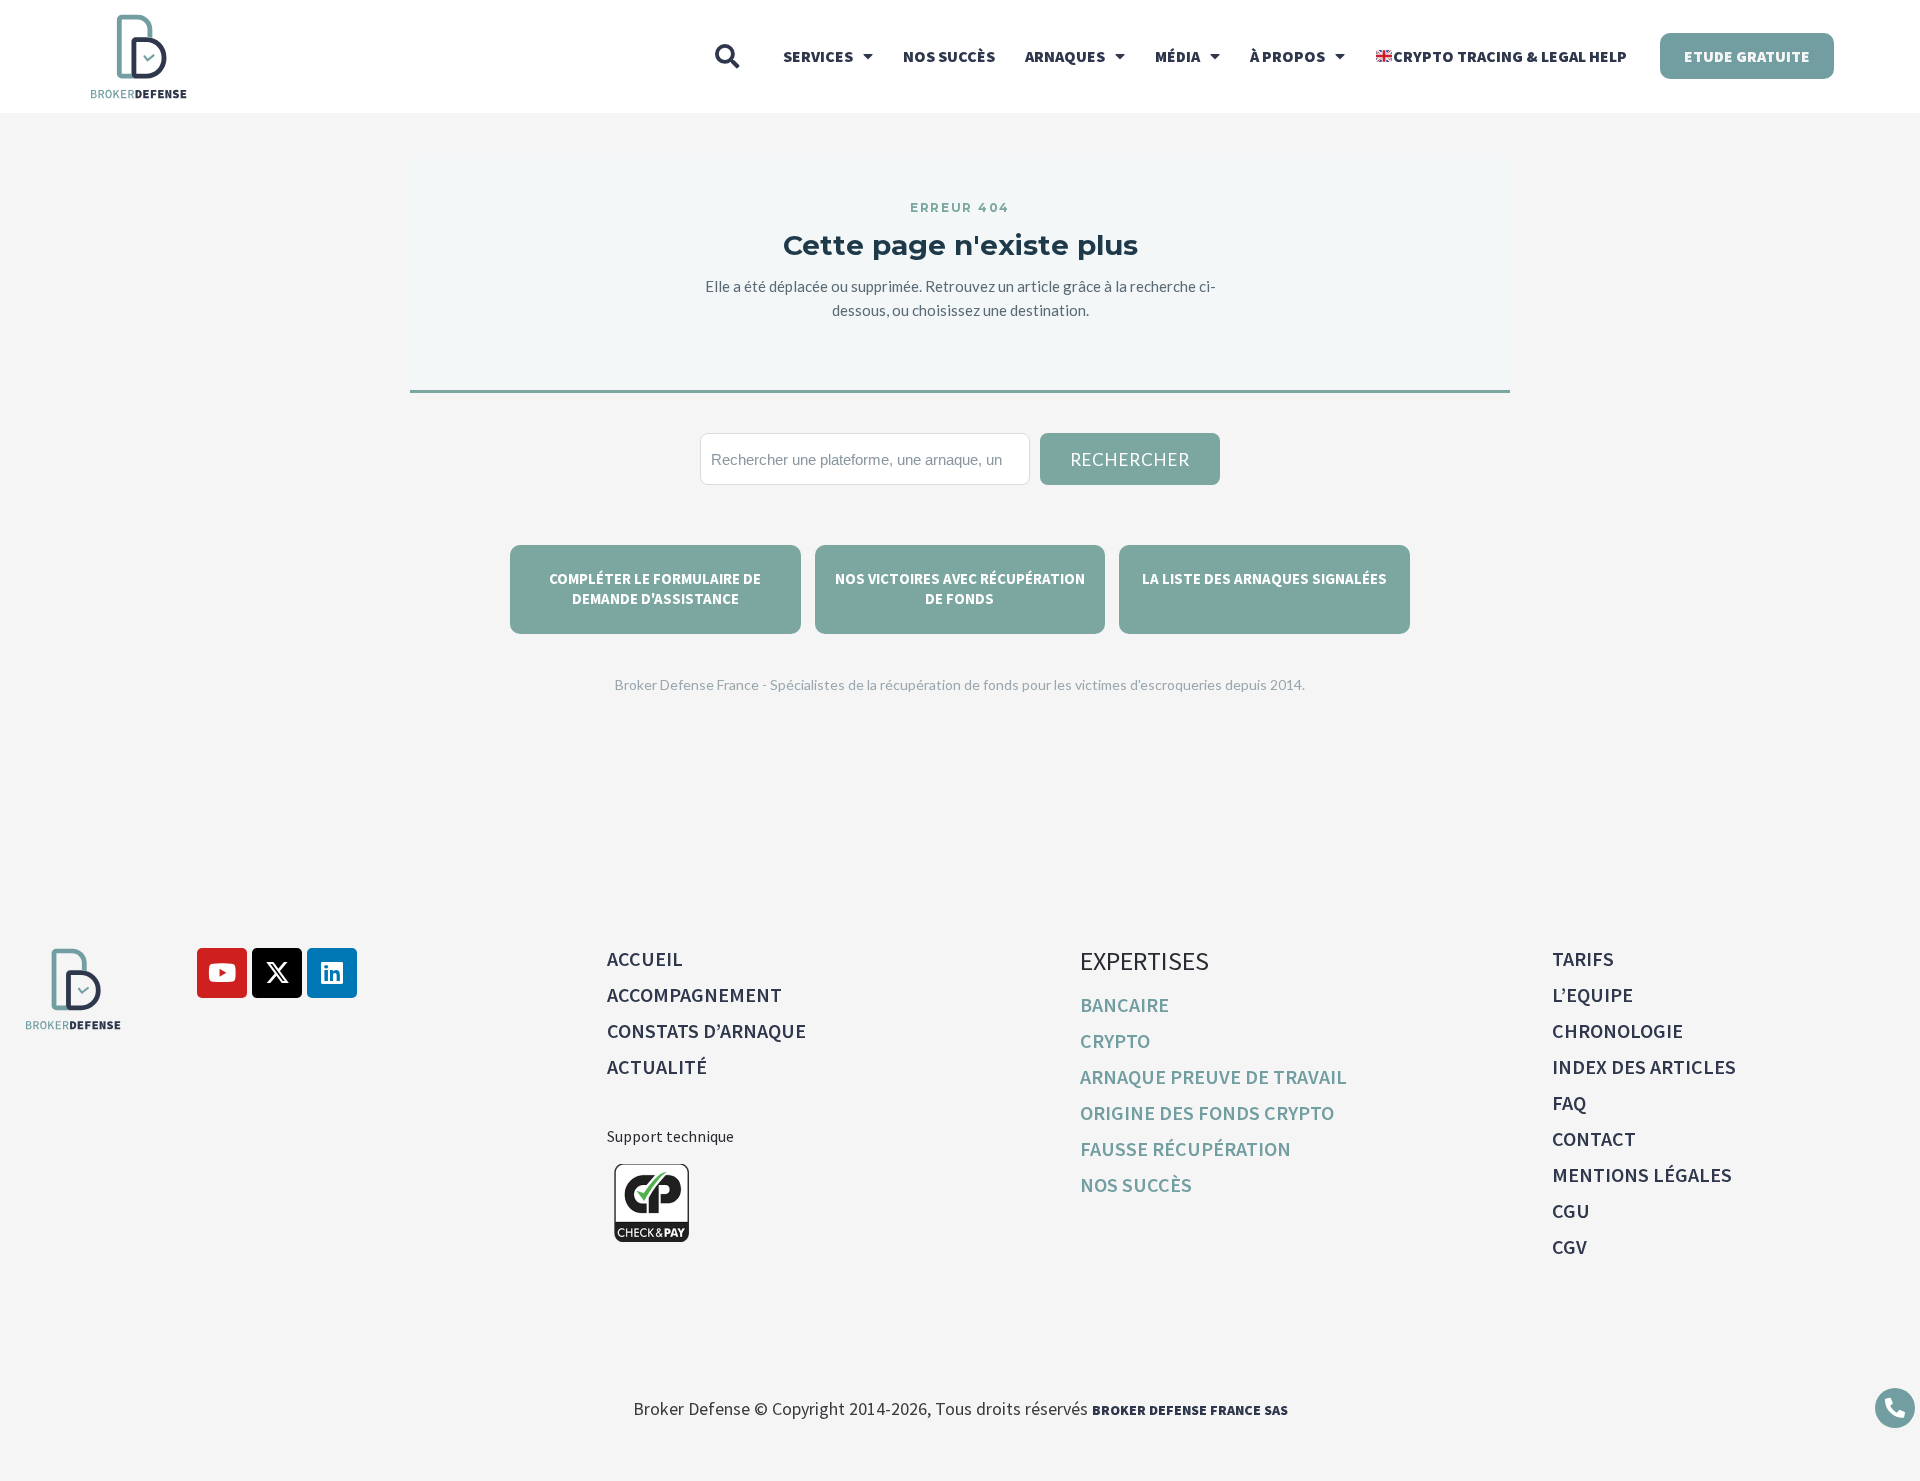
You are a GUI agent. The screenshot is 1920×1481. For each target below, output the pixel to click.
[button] (727, 56)
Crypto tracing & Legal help (1510, 56)
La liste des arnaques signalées (1264, 578)
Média (1177, 56)
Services (818, 56)
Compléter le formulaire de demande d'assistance (655, 588)
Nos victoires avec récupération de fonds (960, 588)
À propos (1287, 56)
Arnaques (1065, 56)
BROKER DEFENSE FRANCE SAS (1190, 1410)
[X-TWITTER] (277, 973)
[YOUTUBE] (222, 973)
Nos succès (949, 56)
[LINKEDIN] (332, 973)
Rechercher (1130, 459)
